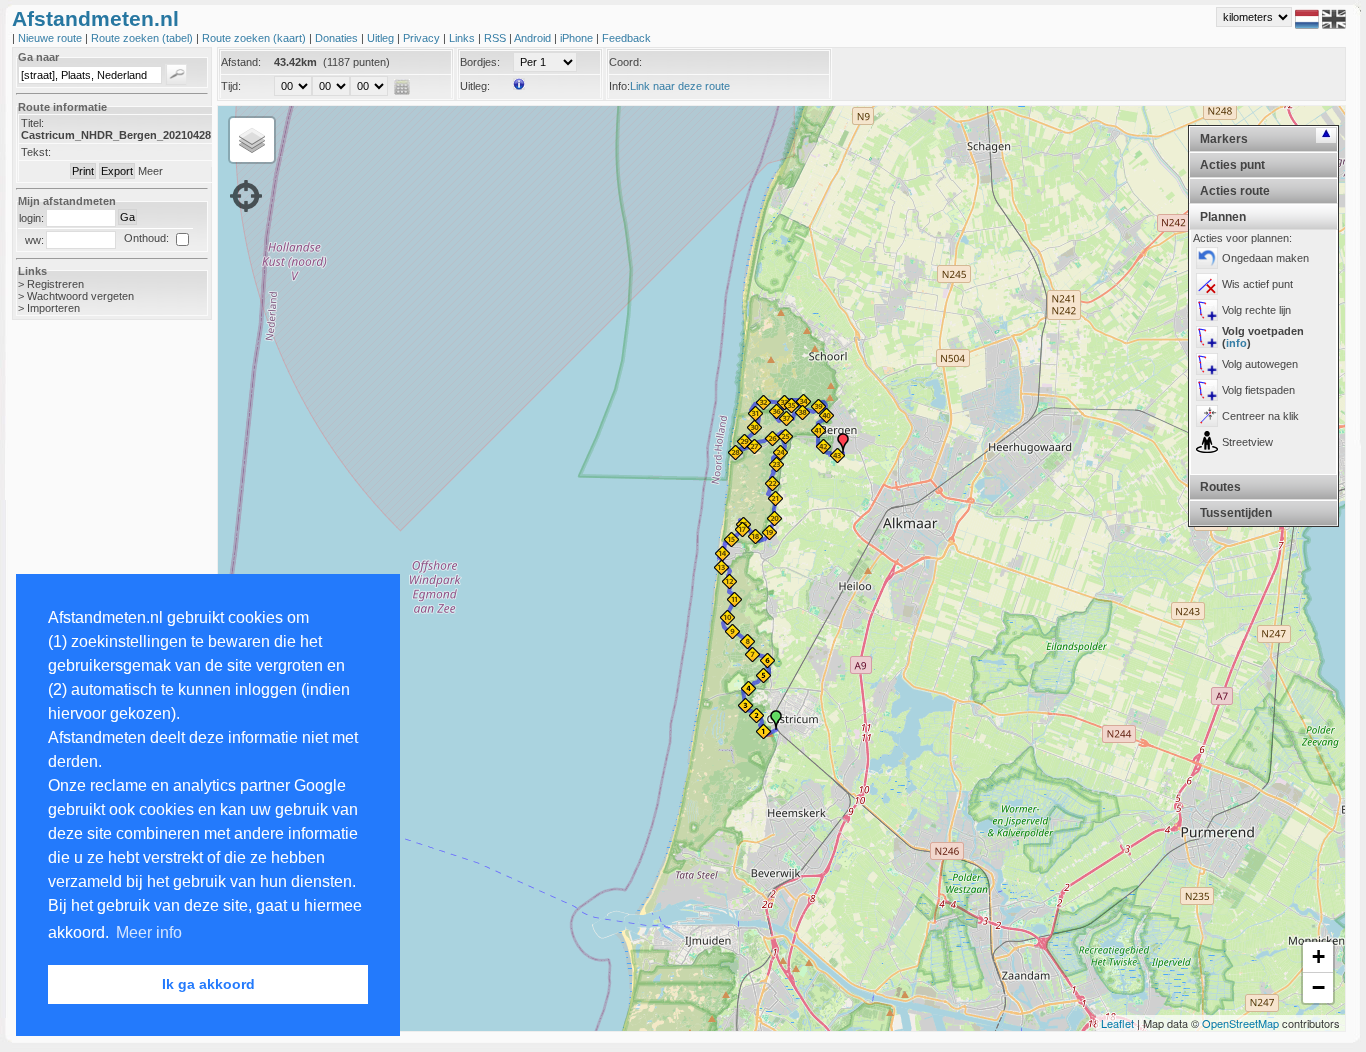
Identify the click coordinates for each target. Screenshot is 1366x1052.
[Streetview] (1207, 442)
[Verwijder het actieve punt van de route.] (1207, 284)
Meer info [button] (149, 932)
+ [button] (1318, 956)
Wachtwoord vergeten (80, 296)
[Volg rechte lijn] (1207, 310)
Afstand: (241, 62)
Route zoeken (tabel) (143, 38)
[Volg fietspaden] (1207, 390)
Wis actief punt (1257, 284)
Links (463, 38)
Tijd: (231, 86)
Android (534, 38)
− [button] (1318, 987)
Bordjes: (480, 62)
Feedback (626, 38)
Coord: (625, 62)
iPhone (578, 38)
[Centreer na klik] (1207, 416)
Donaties (338, 38)
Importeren (53, 308)
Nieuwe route (51, 38)
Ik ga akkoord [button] (208, 984)
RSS (496, 38)
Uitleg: (475, 86)
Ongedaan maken (1265, 258)
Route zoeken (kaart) (255, 38)
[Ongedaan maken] (1207, 258)
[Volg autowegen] (1207, 364)
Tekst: (36, 152)
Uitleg (382, 38)
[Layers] (252, 140)
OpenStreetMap (1240, 1023)
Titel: (32, 123)
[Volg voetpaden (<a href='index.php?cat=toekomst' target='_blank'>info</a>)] (1207, 337)
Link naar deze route (680, 86)
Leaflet (1117, 1023)
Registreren (55, 284)
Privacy (423, 38)
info (1236, 343)
